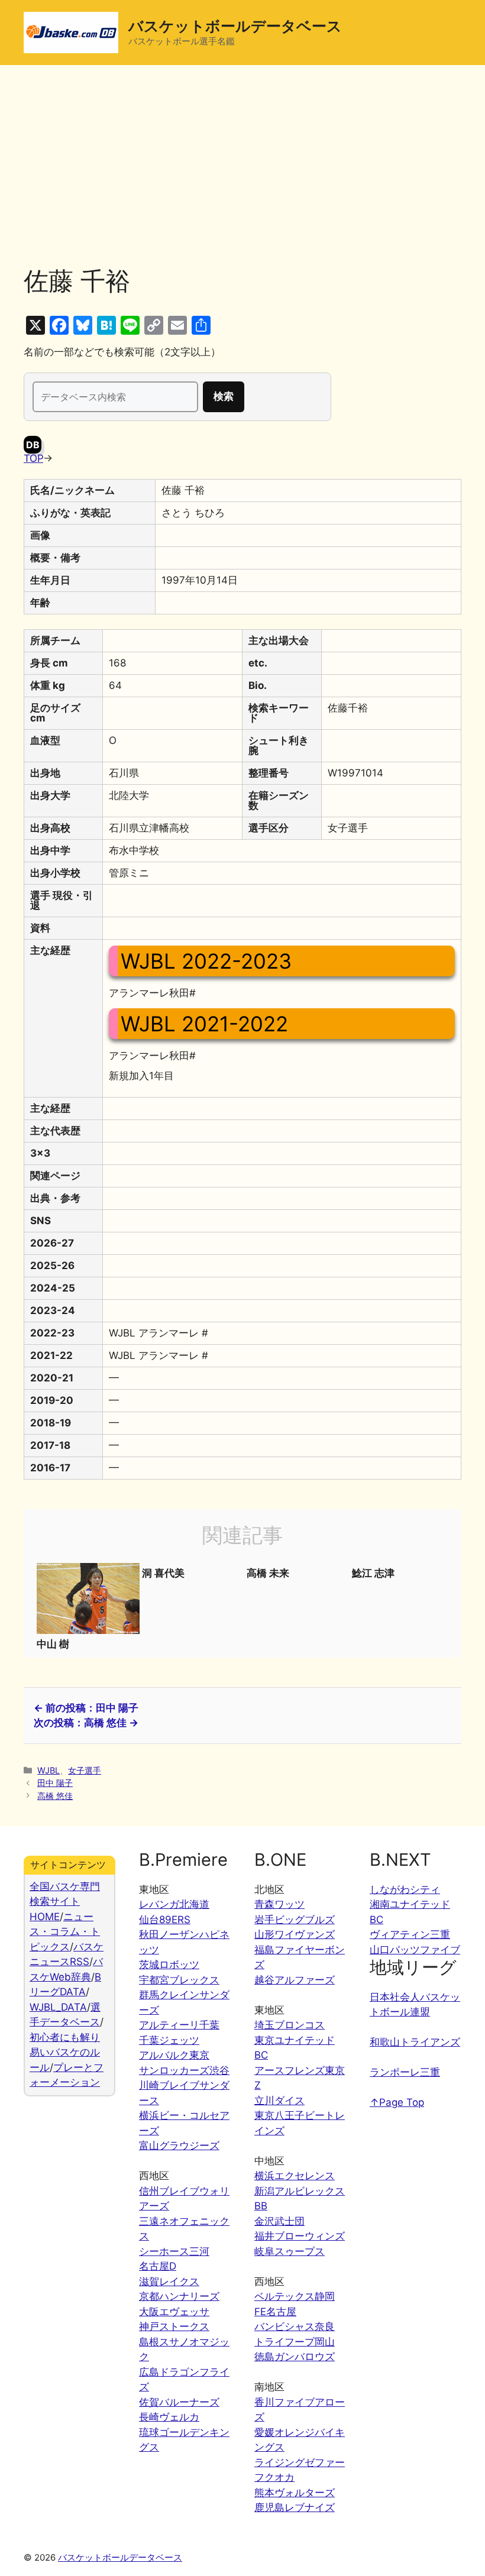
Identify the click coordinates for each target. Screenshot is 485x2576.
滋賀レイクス (169, 2281)
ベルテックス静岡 (295, 2296)
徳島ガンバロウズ (295, 2357)
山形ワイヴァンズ (295, 1934)
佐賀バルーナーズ (179, 2402)
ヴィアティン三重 (410, 1934)
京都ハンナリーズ (179, 2296)
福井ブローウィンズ (300, 2236)
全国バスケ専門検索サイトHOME (65, 1902)
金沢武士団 (279, 2221)
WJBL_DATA (58, 2007)
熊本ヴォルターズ (295, 2493)
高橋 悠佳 (55, 1796)
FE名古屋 (275, 2312)
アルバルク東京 (174, 2055)
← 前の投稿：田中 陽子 (86, 1708)
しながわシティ (405, 1889)
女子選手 (85, 1770)
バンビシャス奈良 (295, 2326)
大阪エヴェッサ (174, 2312)
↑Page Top (397, 2102)
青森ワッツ (279, 1904)
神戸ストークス (174, 2326)
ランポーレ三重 (405, 2072)
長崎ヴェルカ (169, 2417)
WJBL (48, 1770)
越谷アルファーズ (295, 1980)
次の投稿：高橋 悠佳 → (86, 1723)
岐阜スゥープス (290, 2251)
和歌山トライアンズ (415, 2042)
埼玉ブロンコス (290, 2025)
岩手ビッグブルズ (295, 1920)
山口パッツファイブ (415, 1950)
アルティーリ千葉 (179, 2025)
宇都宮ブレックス (179, 1980)
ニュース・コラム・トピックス (65, 1932)
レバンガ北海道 (174, 1904)
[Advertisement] (242, 177)
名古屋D (158, 2266)
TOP (33, 458)
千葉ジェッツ (169, 2040)
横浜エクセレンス (295, 2176)
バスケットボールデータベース (235, 26)
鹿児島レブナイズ (295, 2507)
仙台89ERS (165, 1920)
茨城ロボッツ (169, 1965)
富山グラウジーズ (179, 2145)
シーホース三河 (174, 2251)
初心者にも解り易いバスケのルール (65, 2052)
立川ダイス (279, 2101)
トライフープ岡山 (295, 2342)
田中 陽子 (55, 1783)
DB (33, 445)
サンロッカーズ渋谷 (184, 2070)
